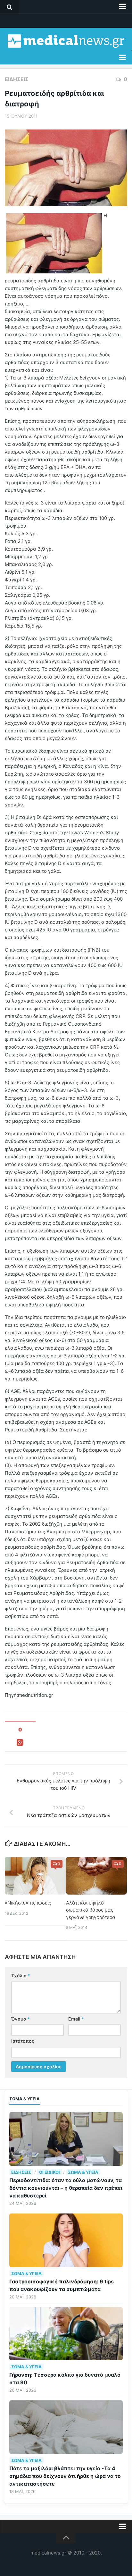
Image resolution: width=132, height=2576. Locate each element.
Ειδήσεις (17, 79)
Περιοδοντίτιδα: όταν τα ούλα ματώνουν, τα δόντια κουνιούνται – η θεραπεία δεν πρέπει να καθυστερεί (66, 2188)
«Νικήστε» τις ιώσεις (28, 1903)
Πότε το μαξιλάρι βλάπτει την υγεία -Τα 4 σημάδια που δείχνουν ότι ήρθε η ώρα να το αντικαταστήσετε (65, 2476)
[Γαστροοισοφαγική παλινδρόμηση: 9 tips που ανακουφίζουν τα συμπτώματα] (66, 2240)
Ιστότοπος (23, 2041)
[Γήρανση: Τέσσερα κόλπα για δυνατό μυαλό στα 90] (66, 2334)
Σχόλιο (21, 1976)
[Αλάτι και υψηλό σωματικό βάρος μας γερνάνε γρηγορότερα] (96, 1876)
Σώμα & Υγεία (83, 2172)
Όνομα (21, 2019)
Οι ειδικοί (50, 2172)
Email (76, 2019)
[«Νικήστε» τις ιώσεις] (35, 1876)
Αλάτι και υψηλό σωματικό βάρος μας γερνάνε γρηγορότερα (91, 1910)
